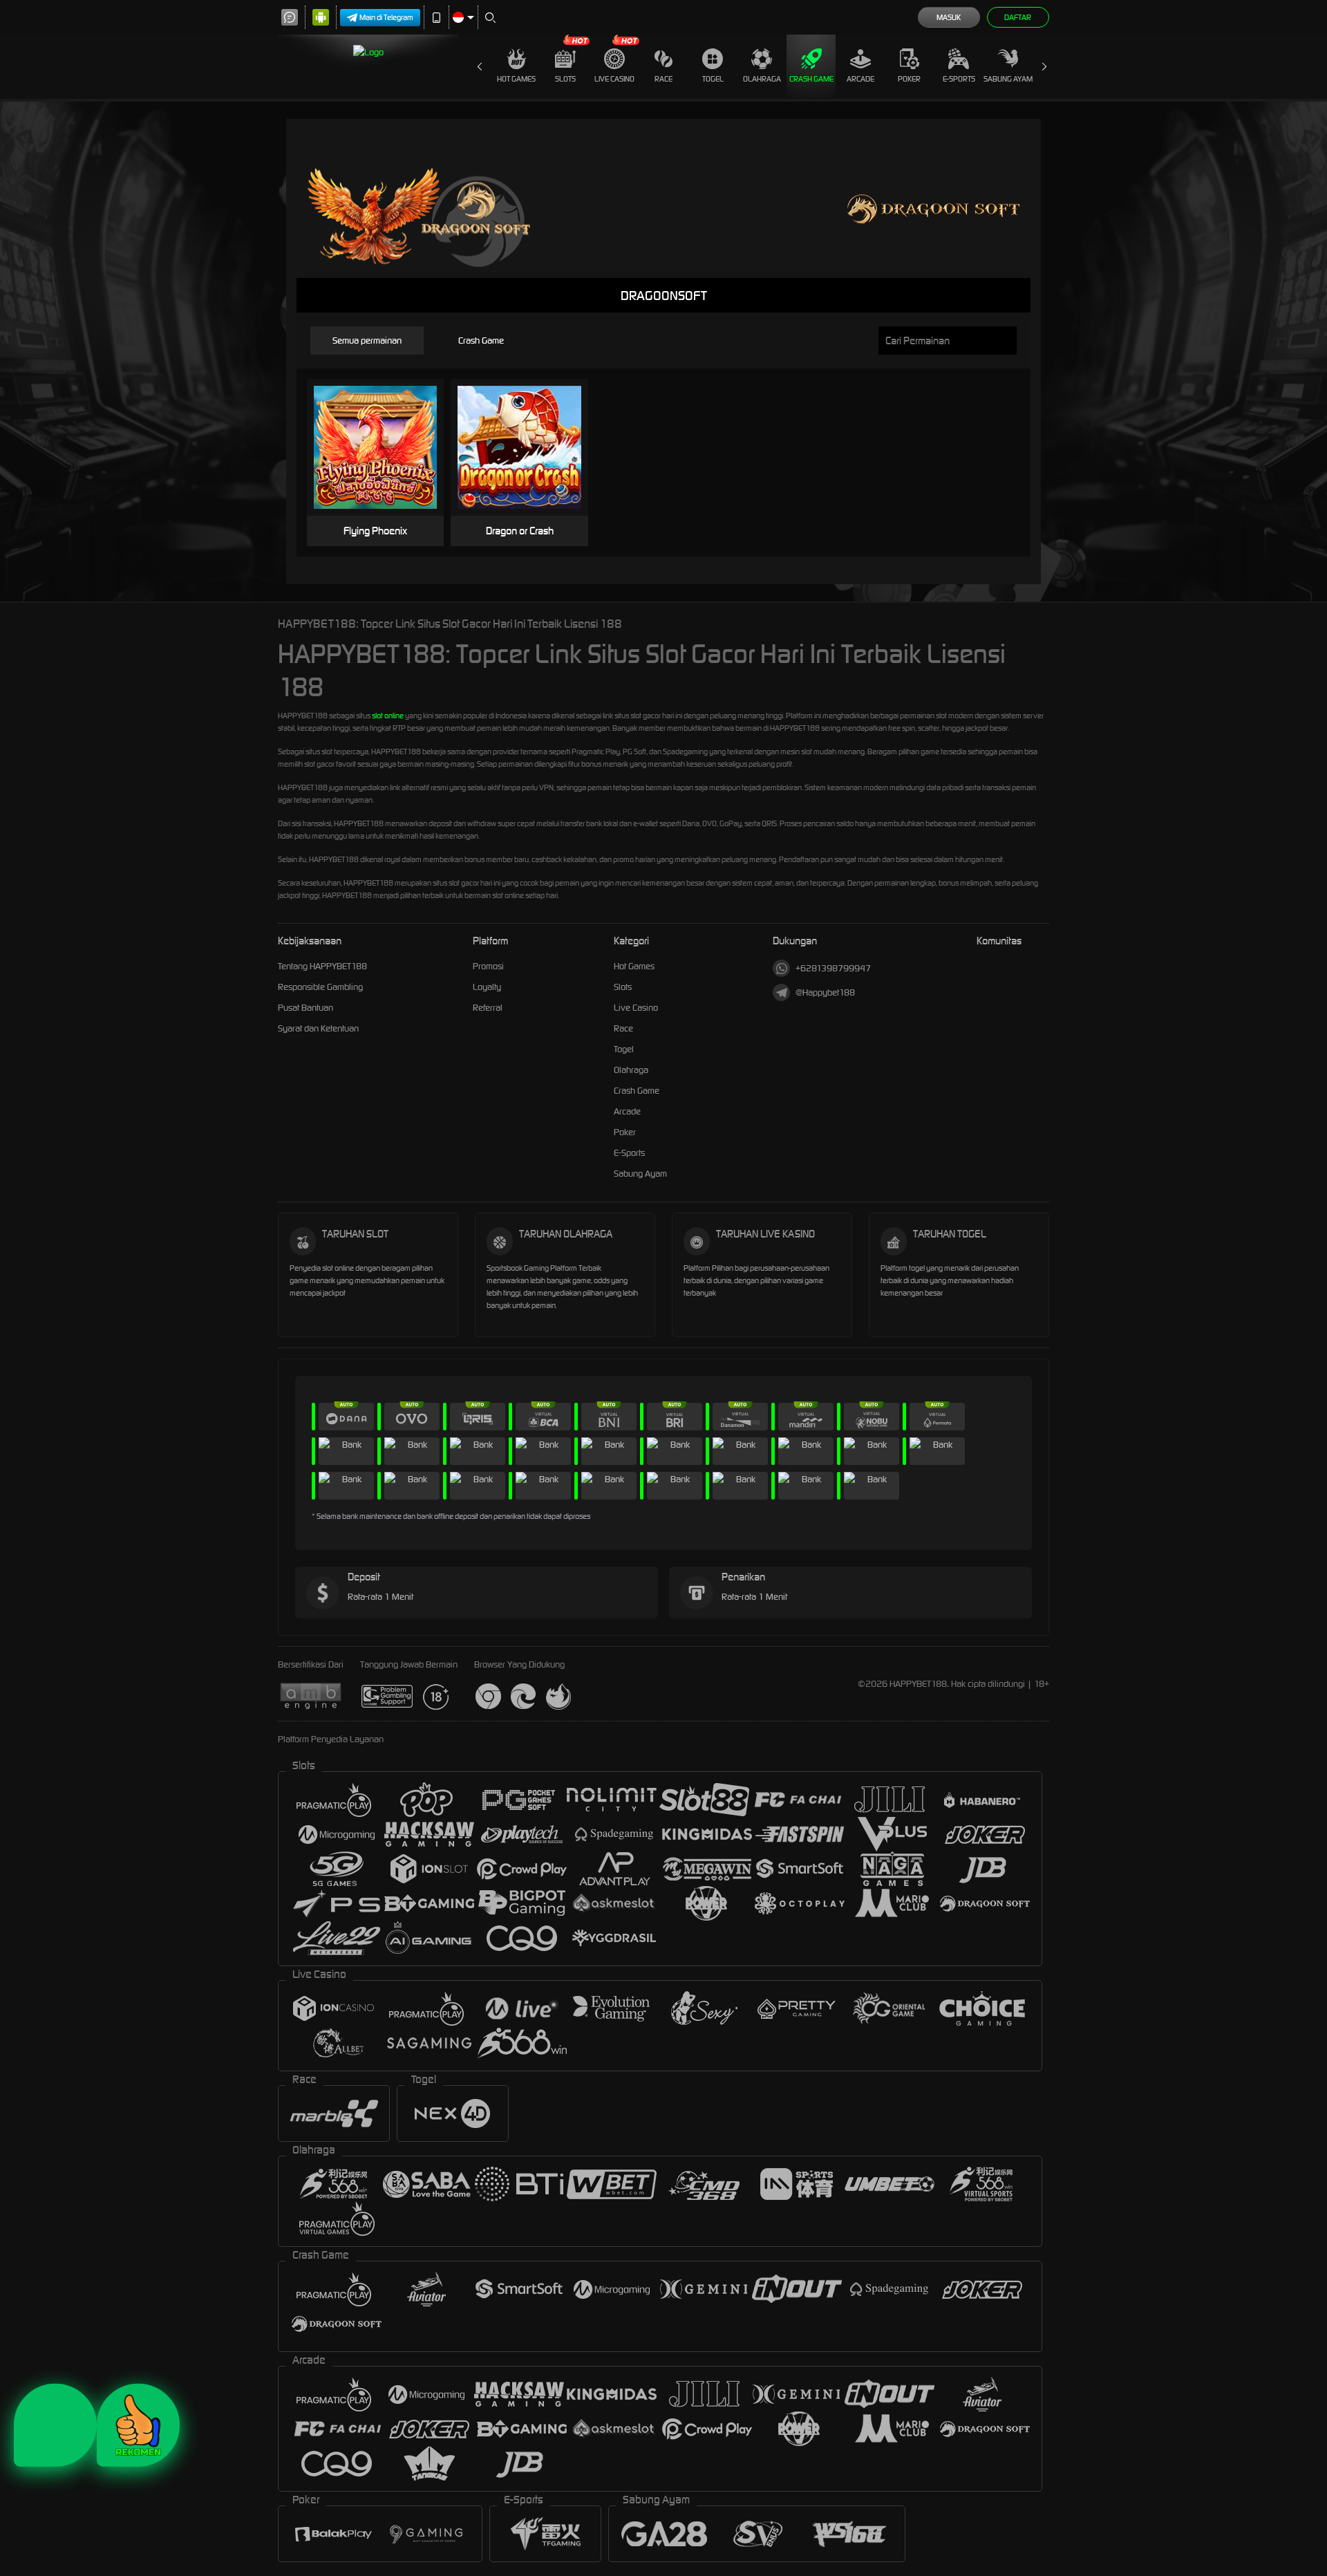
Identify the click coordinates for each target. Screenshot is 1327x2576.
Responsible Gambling (320, 987)
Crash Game (811, 79)
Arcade (860, 79)
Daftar (1018, 17)
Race (663, 79)
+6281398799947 (833, 968)
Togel (713, 79)
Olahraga (762, 79)
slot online (388, 716)
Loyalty (487, 987)
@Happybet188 (825, 992)
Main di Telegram (386, 17)
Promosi (488, 966)
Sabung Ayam (1008, 79)
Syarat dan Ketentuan (318, 1028)
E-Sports (959, 79)
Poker (909, 79)
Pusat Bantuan (305, 1008)
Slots (565, 79)
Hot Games (516, 79)
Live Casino (614, 79)
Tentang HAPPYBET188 (322, 966)
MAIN (384, 448)
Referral (488, 1008)
